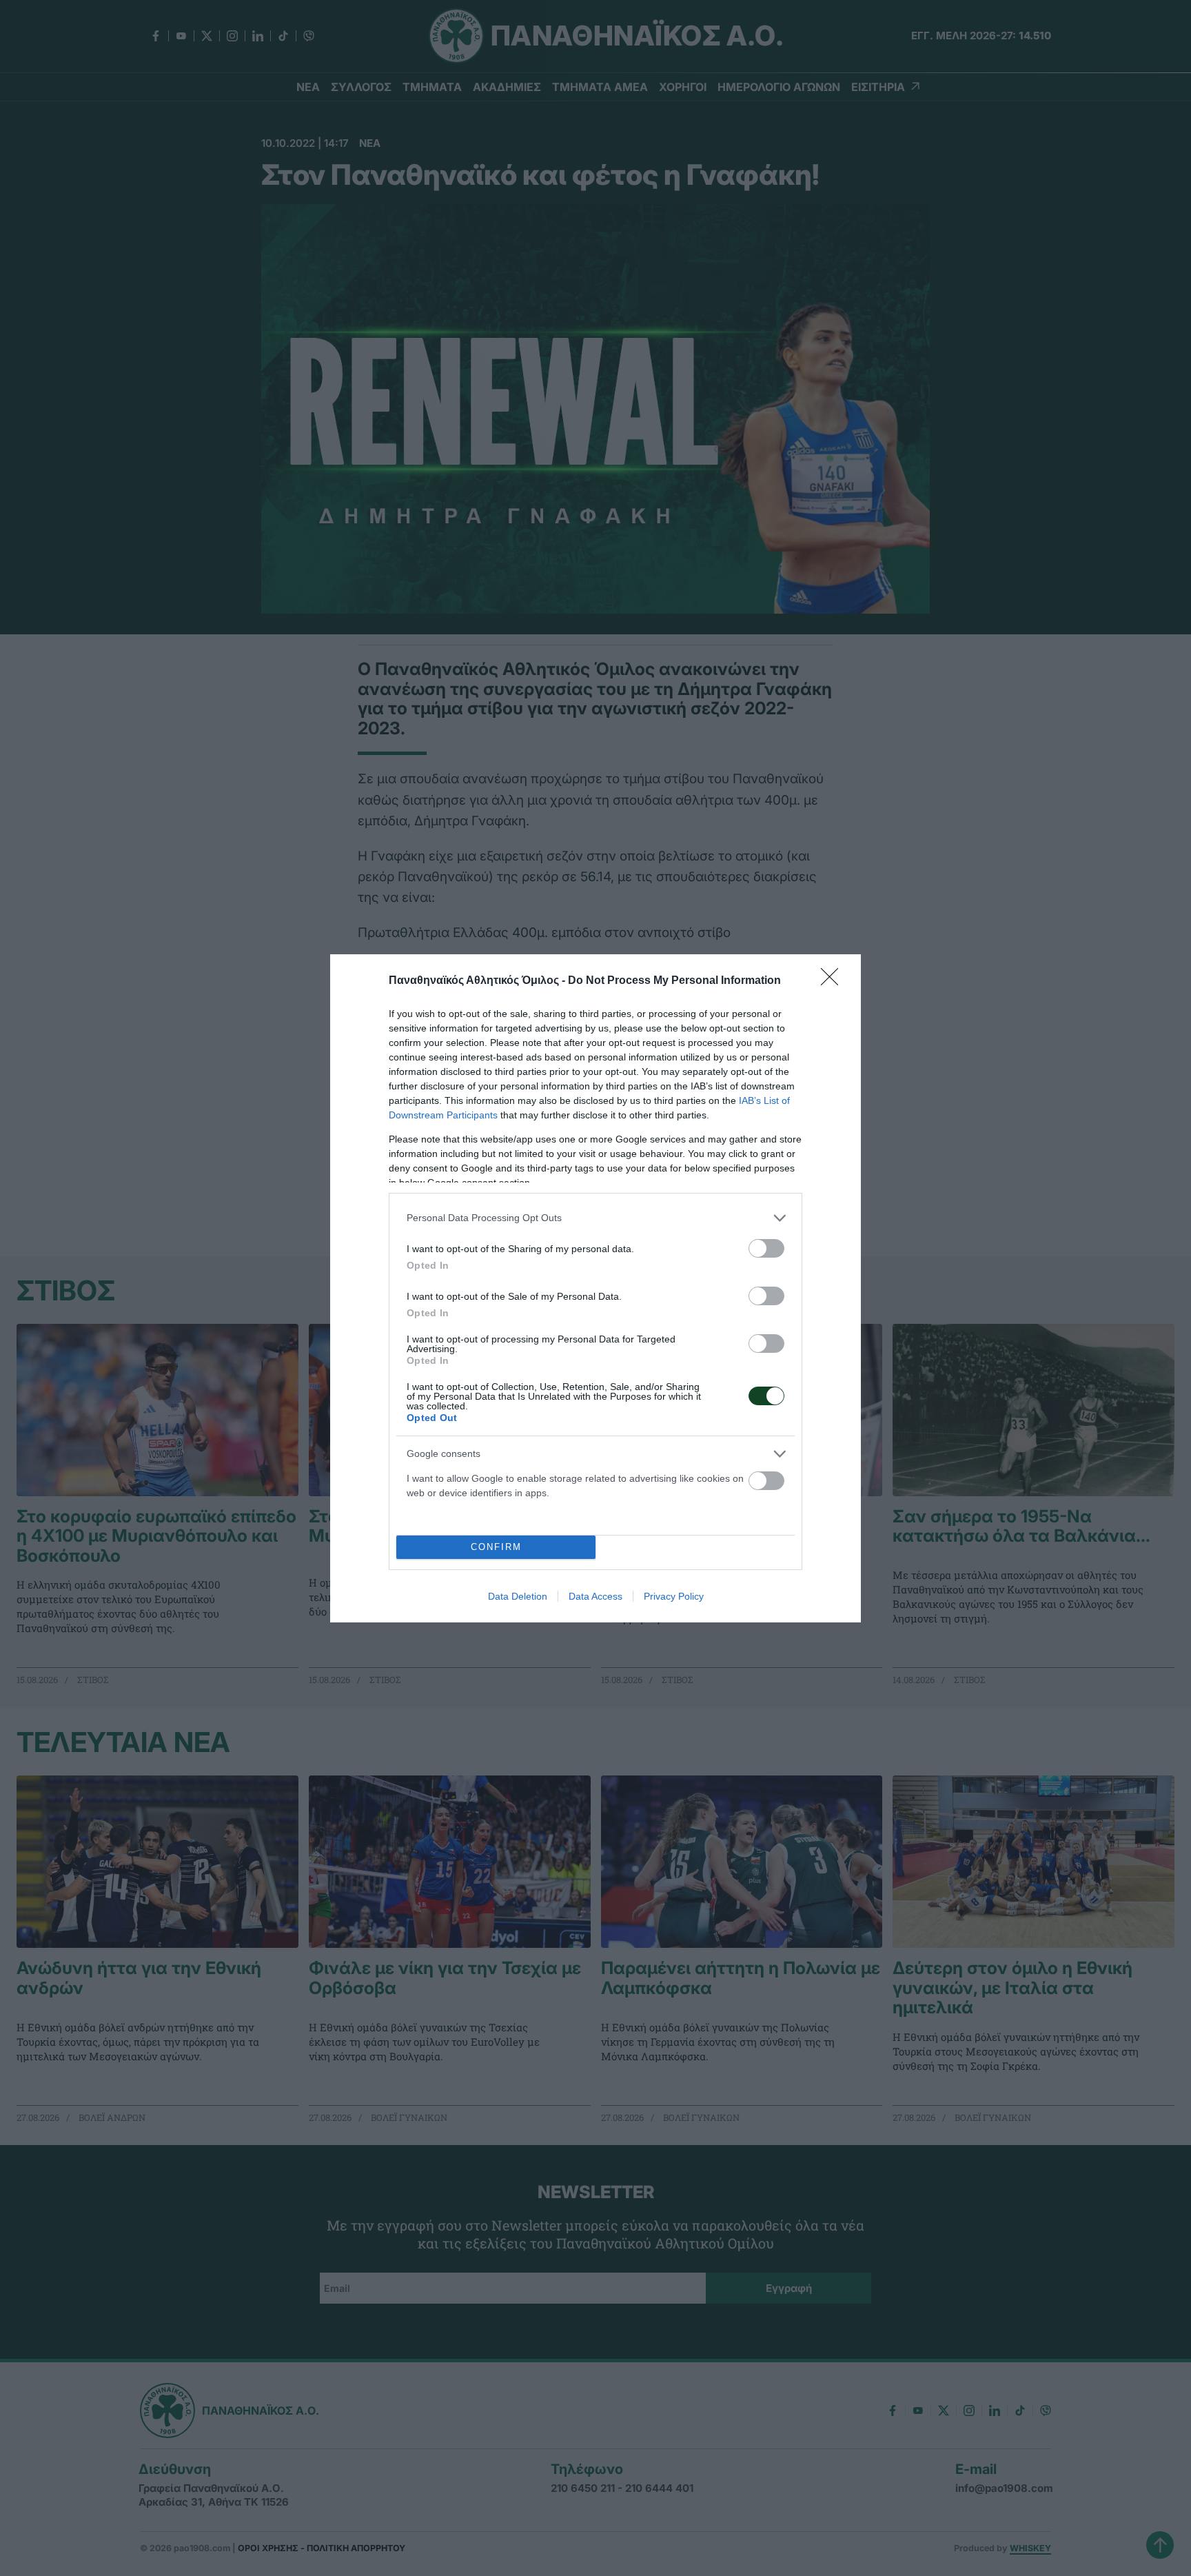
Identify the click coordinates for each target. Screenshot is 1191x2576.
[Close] (834, 981)
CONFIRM (496, 1547)
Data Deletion (518, 1596)
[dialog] (595, 1288)
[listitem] (595, 1218)
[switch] (766, 1248)
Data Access (595, 1596)
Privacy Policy (674, 1596)
